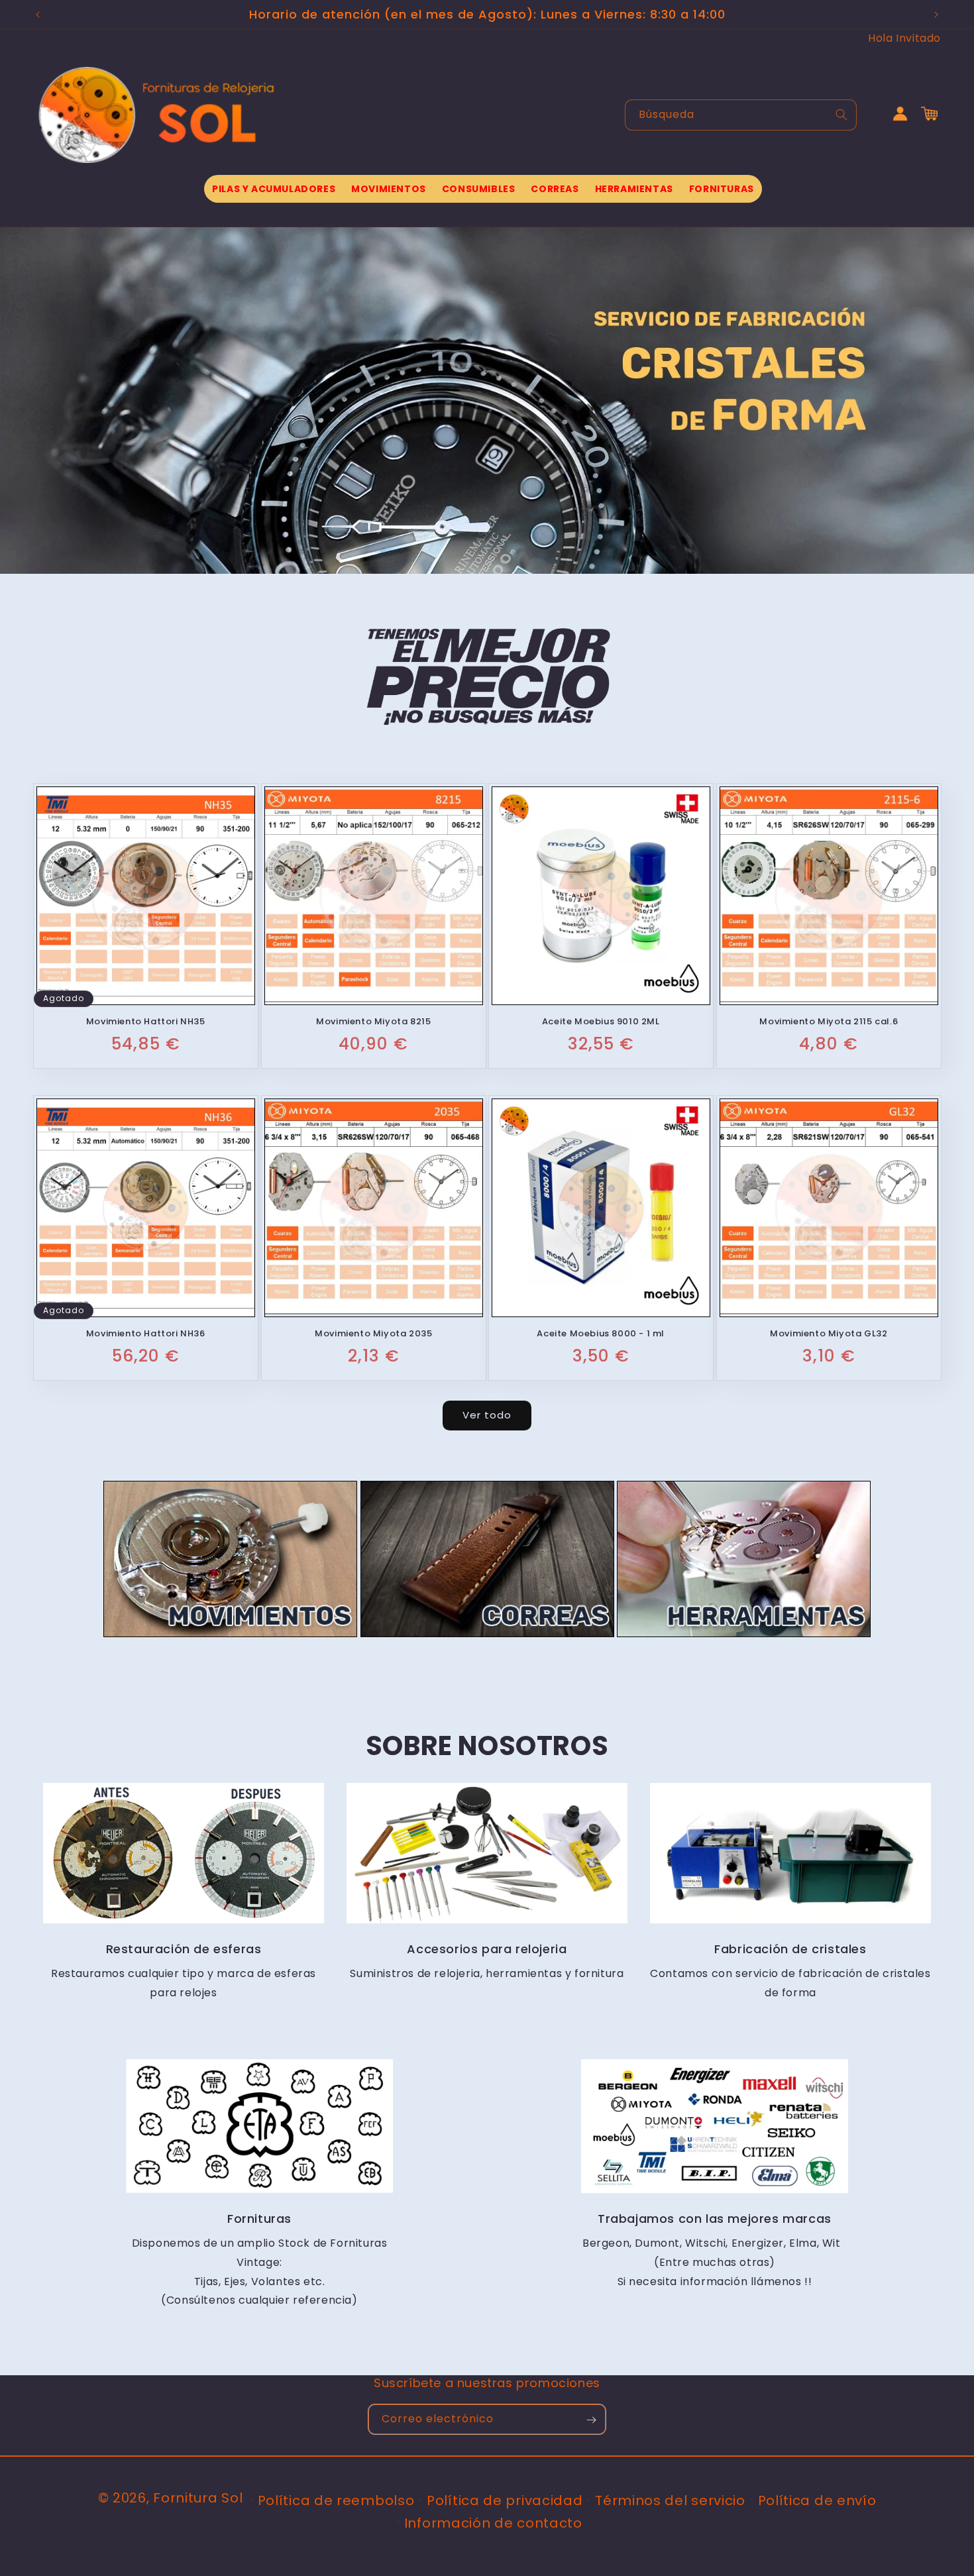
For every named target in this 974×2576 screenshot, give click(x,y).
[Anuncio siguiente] (936, 15)
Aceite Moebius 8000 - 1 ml (601, 1334)
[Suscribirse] (591, 2420)
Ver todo (487, 1416)
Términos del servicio (670, 2500)
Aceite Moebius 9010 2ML (601, 1022)
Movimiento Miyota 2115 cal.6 (829, 1022)
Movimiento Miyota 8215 (373, 1022)
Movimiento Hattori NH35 (146, 1022)
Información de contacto (493, 2522)
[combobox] (741, 115)
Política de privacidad (505, 2500)
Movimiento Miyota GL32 (829, 1334)
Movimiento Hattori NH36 (146, 1334)
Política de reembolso (336, 2500)
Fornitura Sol (198, 2498)
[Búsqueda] (841, 115)
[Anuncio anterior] (38, 15)
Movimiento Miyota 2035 (373, 1334)
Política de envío (817, 2500)
